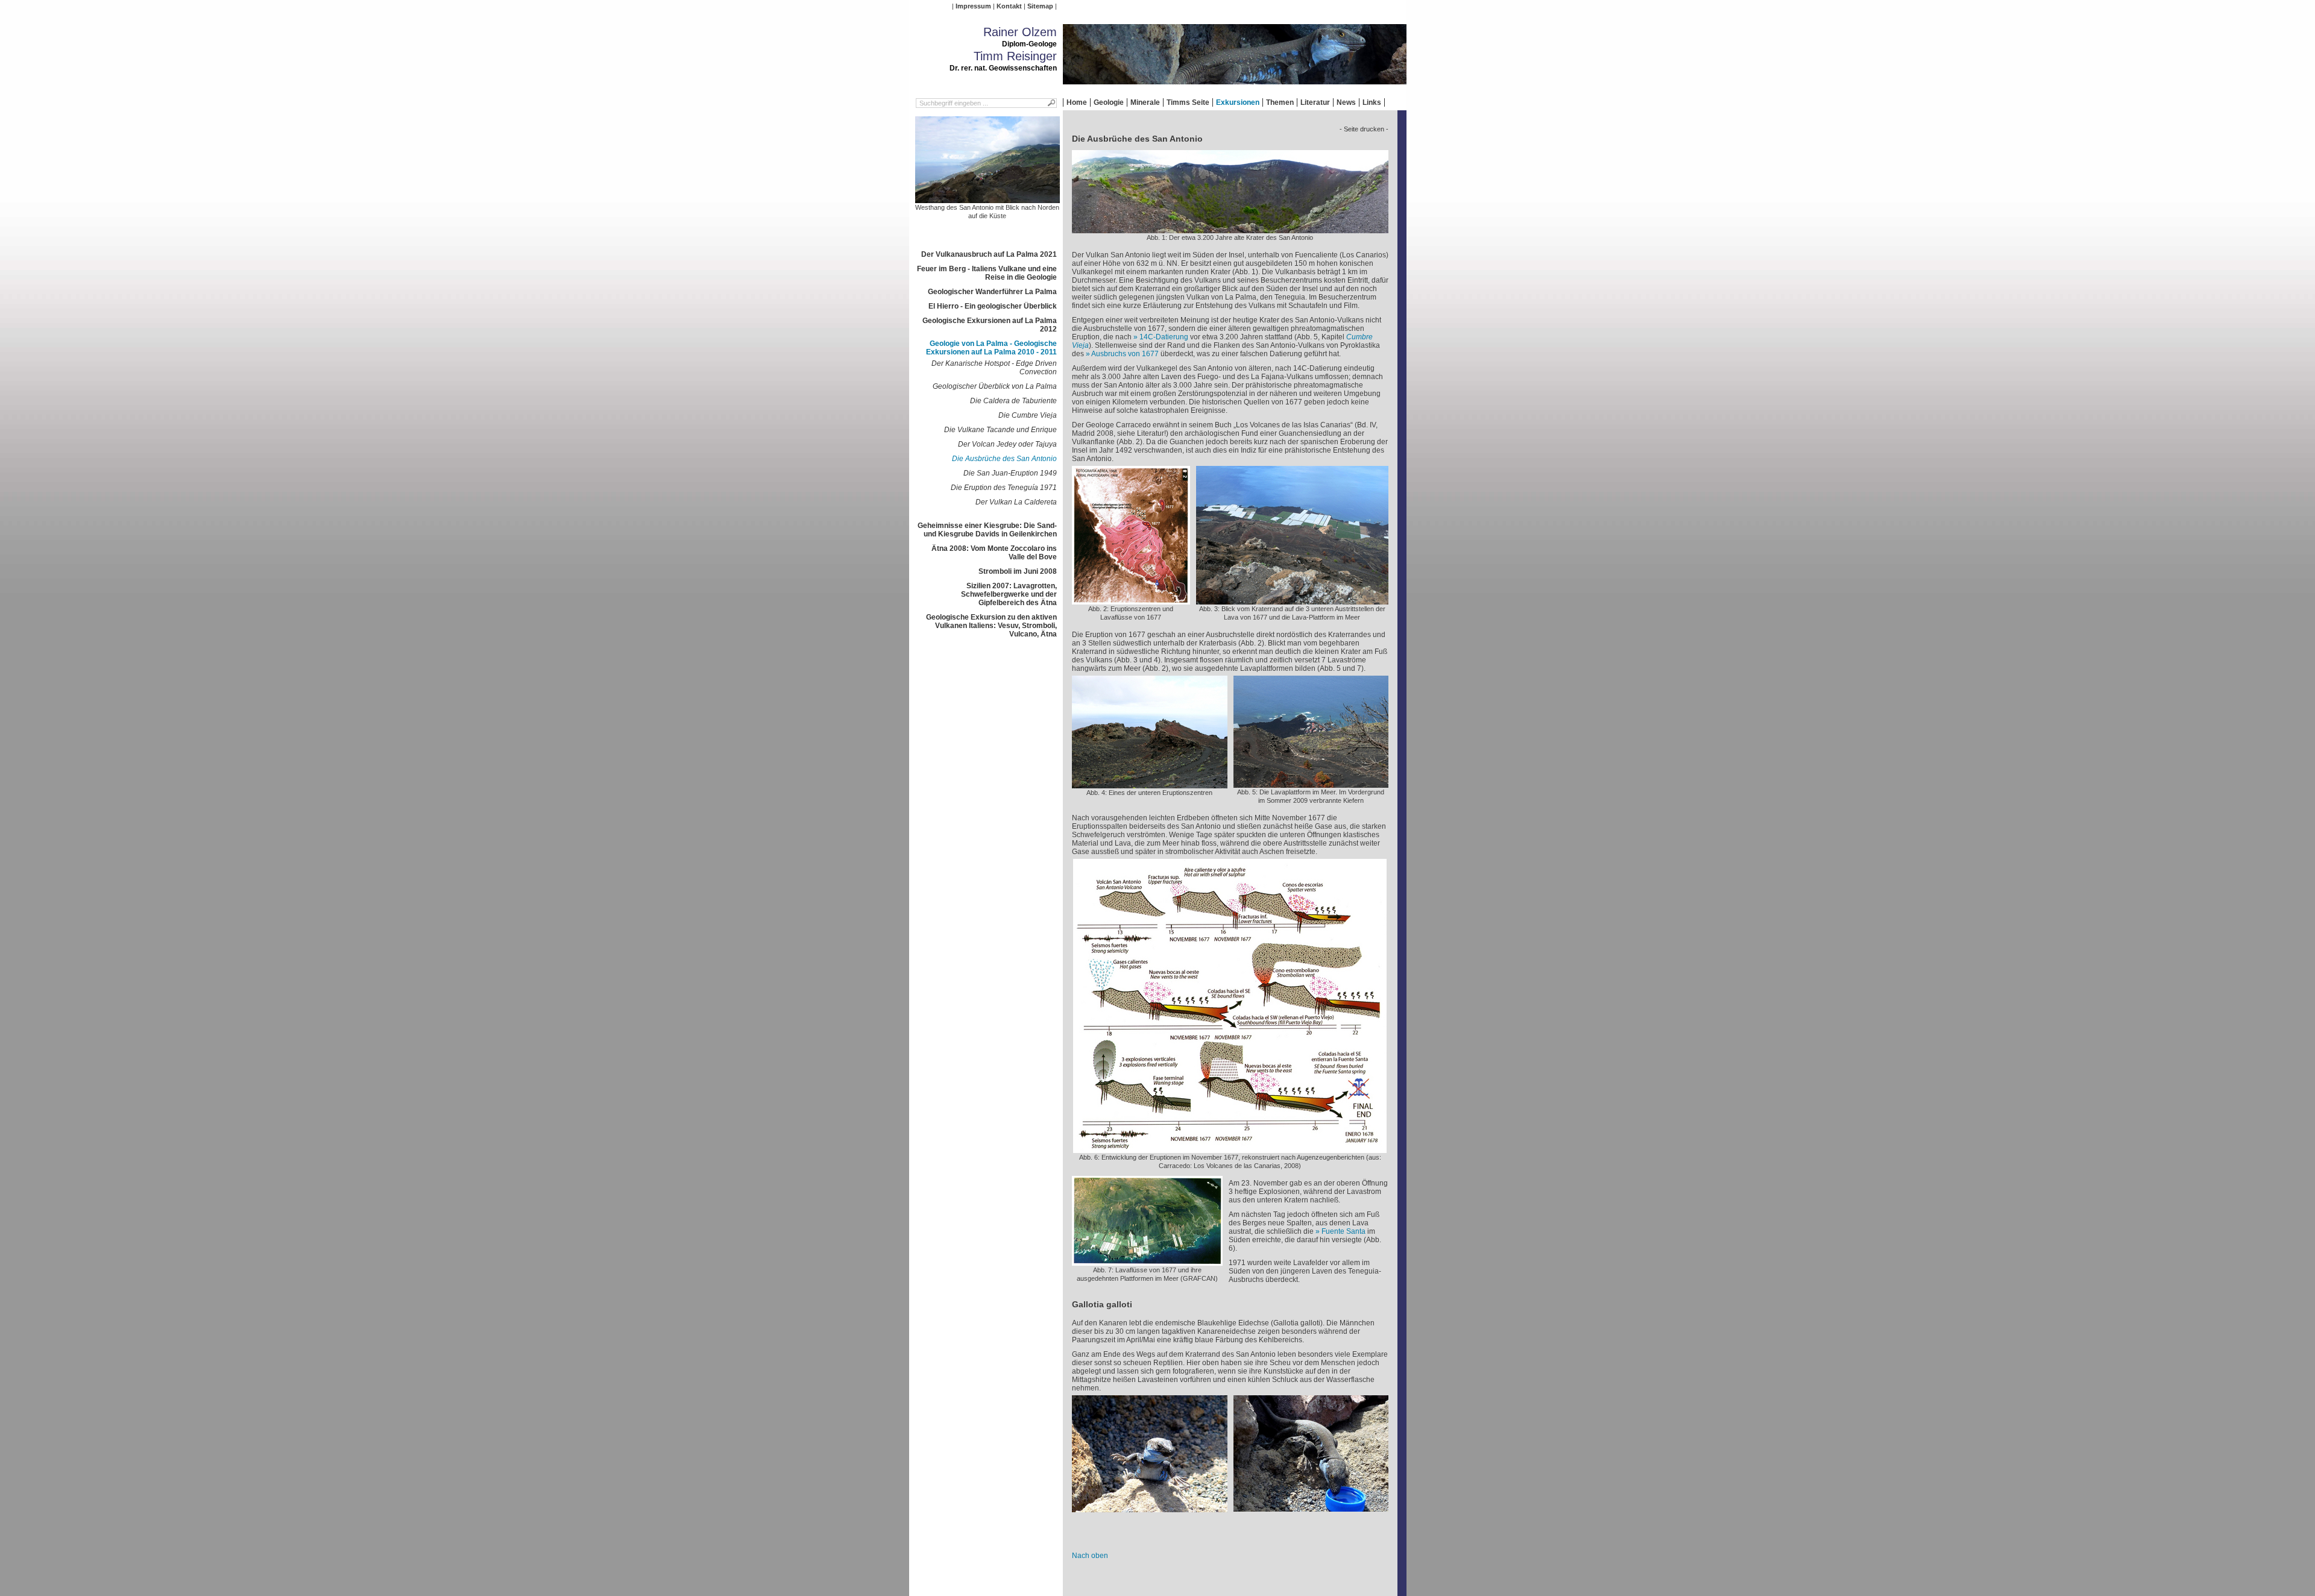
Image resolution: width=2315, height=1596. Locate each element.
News (1346, 102)
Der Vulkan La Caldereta (1016, 502)
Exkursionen (1238, 102)
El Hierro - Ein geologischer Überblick (993, 306)
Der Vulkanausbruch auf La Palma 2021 (989, 254)
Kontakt (1009, 6)
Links (1372, 102)
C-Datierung (1164, 337)
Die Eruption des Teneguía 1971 (1004, 488)
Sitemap (1040, 6)
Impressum (973, 6)
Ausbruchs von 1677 (1125, 354)
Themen (1280, 102)
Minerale (1145, 102)
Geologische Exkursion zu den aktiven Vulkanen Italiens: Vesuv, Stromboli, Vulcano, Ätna (991, 626)
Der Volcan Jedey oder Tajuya (1007, 444)
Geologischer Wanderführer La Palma (992, 292)
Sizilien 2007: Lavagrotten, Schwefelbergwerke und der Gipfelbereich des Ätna (1009, 594)
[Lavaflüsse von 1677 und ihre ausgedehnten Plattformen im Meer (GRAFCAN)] (1147, 1261)
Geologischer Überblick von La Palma (995, 386)
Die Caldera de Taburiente (1013, 401)
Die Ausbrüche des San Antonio (1004, 459)
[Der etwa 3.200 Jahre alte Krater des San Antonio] (1230, 229)
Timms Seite (1188, 102)
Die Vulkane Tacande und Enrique (1000, 430)
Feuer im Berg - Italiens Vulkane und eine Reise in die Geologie (987, 273)
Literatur (1315, 102)
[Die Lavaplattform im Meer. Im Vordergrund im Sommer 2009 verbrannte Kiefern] (1311, 784)
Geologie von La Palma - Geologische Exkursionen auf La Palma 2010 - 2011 (991, 348)
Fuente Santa (1343, 1231)
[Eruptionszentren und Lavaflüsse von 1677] (1131, 600)
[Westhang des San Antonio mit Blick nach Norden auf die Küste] (987, 199)
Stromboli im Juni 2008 (1018, 571)
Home (1077, 102)
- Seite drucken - (1364, 129)
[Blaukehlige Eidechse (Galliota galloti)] (1150, 1508)
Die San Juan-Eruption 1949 (1010, 473)
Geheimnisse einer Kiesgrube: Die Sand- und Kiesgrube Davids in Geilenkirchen (987, 530)
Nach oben (1090, 1556)
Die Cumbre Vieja (1028, 415)
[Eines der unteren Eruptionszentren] (1150, 784)
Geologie (1109, 102)
